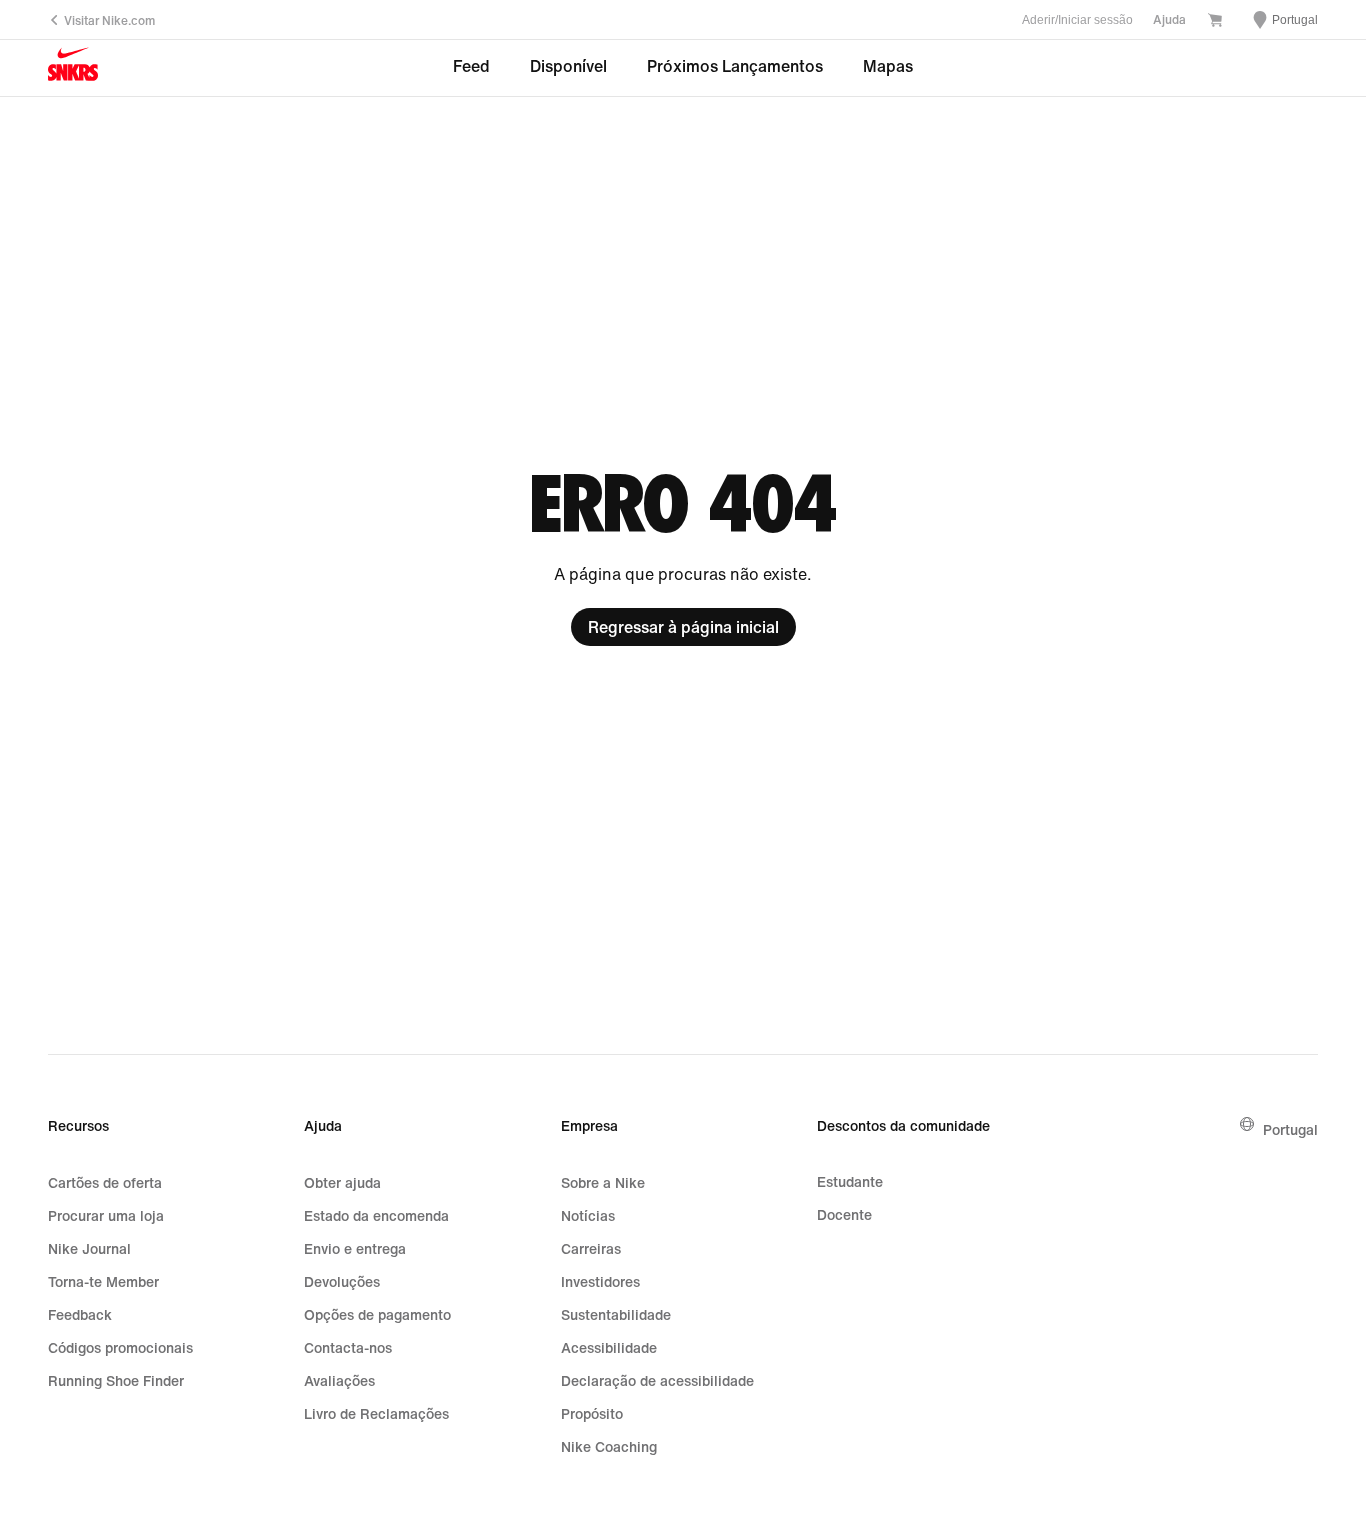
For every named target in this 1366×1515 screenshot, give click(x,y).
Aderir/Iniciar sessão (1077, 20)
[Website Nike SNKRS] (73, 68)
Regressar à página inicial (683, 627)
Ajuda (1169, 19)
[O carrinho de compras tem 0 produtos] (1215, 21)
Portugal (1290, 1129)
